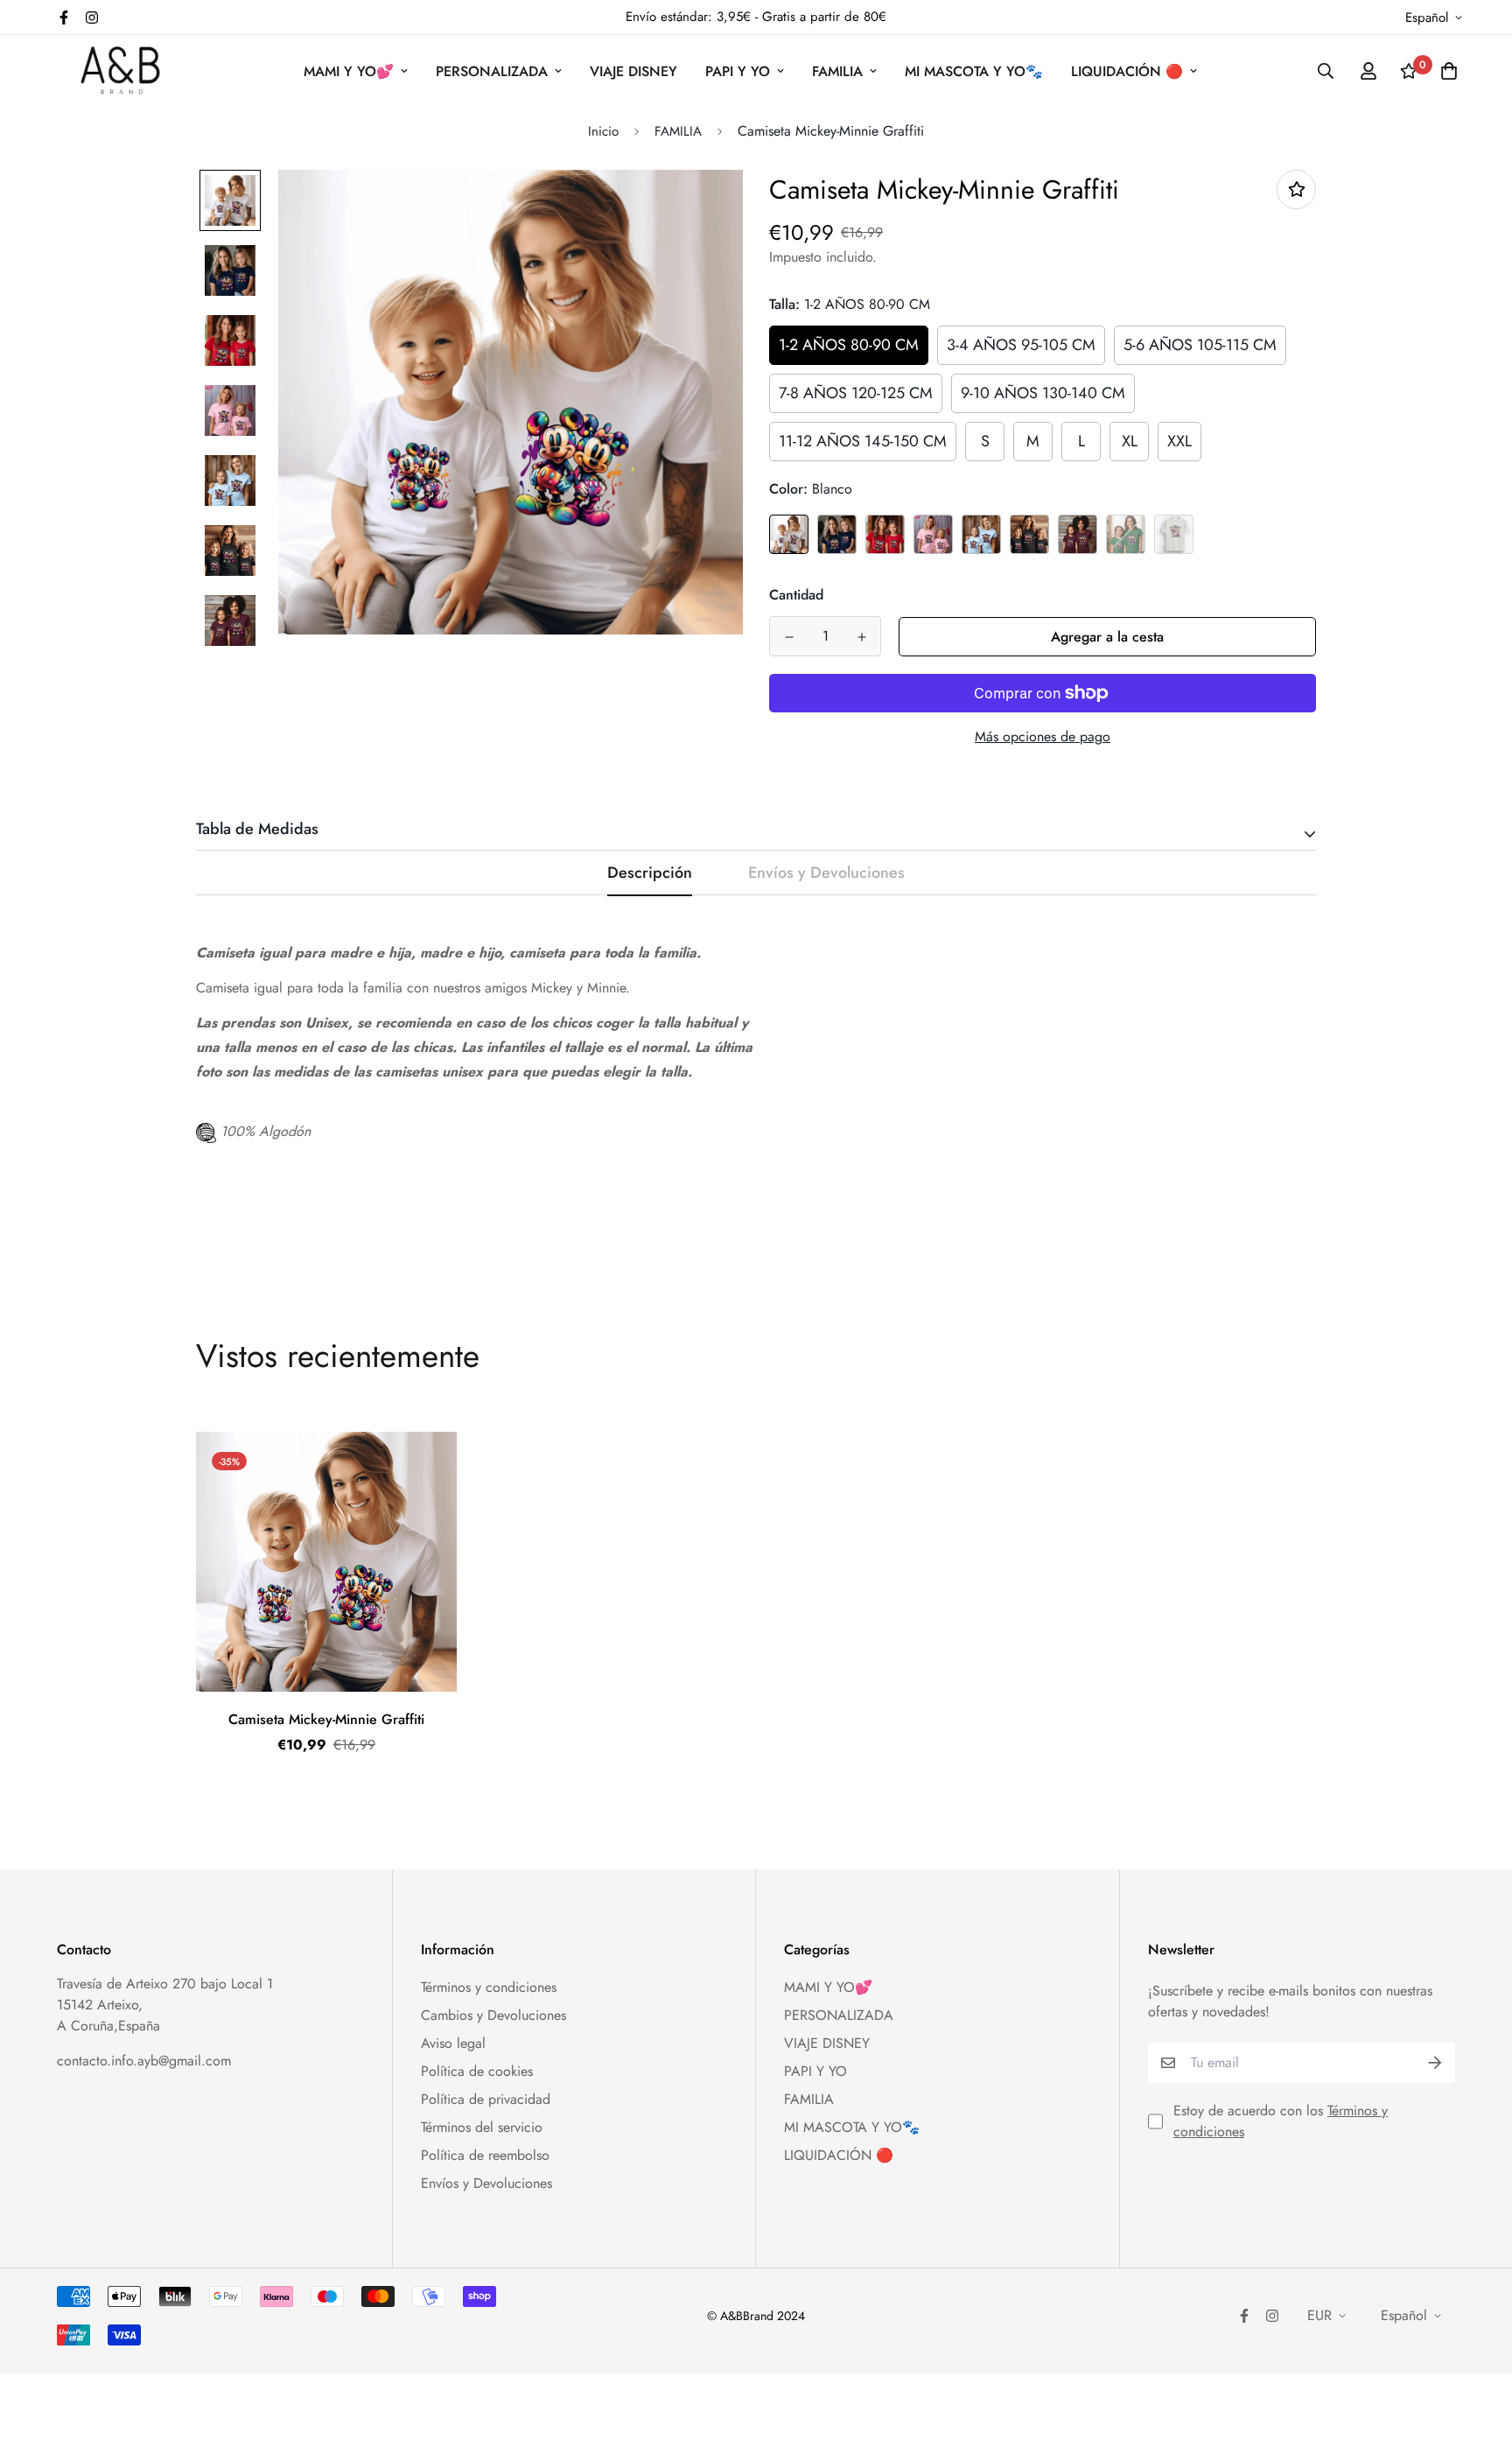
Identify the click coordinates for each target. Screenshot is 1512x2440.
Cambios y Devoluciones (493, 2015)
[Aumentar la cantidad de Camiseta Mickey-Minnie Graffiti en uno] (861, 637)
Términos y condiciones (489, 1987)
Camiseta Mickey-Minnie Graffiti (326, 1719)
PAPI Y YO (738, 71)
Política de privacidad (486, 2099)
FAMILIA (837, 71)
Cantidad (796, 595)
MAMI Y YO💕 (349, 71)
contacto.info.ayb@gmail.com (144, 2061)
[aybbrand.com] (120, 71)
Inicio (603, 131)
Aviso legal (453, 2043)
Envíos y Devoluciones (486, 2183)
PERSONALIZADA (492, 71)
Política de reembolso (485, 2155)
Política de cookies (477, 2071)
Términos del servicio (482, 2127)
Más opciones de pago (1043, 736)
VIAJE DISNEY (633, 71)
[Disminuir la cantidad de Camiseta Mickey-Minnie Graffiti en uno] (789, 637)
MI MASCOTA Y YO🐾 (974, 71)
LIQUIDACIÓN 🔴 (1127, 71)
